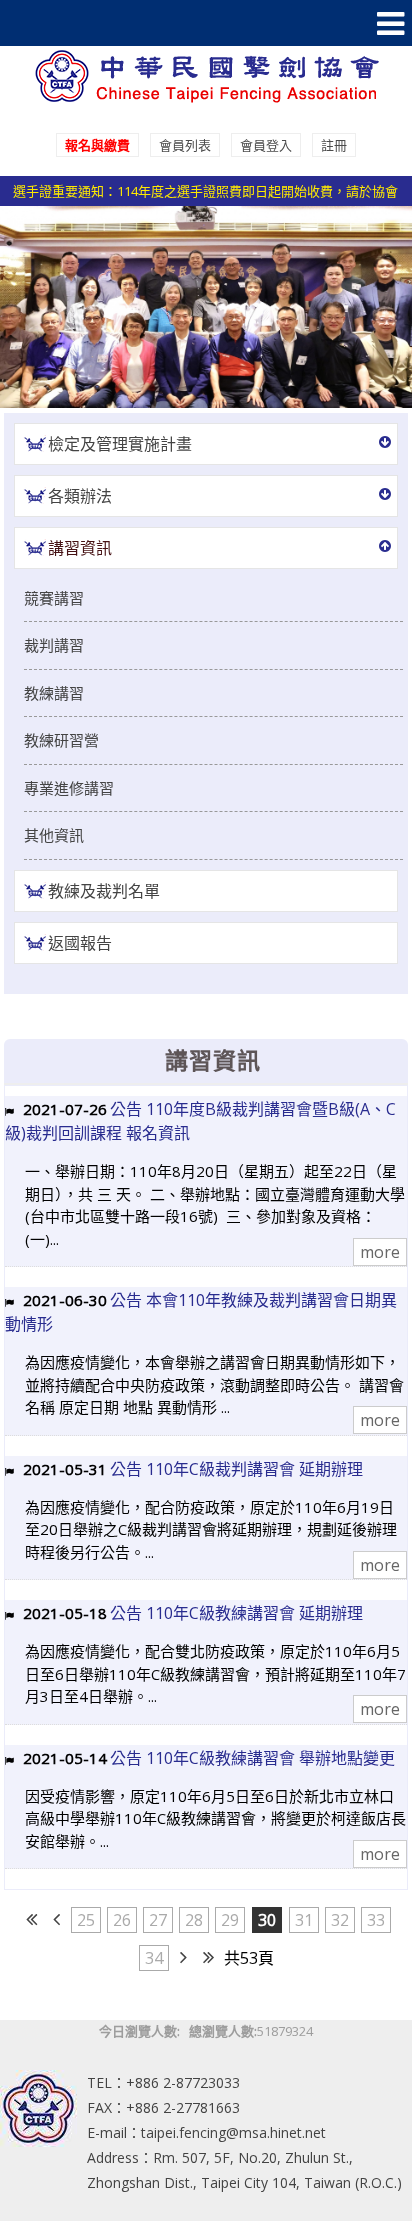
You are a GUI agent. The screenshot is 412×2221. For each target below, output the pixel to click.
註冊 (334, 145)
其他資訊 (54, 835)
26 (122, 1920)
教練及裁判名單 (104, 891)
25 (86, 1920)
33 (376, 1920)
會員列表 (185, 145)
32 (340, 1920)
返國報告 (80, 943)
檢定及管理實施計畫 (120, 444)
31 (304, 1920)
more (380, 1252)
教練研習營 (61, 740)
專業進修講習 (69, 788)
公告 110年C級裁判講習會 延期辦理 (236, 1469)
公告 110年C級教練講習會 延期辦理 (236, 1613)
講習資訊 (80, 548)
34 (154, 1958)
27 (158, 1920)
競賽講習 (54, 598)
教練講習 (54, 693)
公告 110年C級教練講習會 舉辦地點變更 (252, 1758)
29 (230, 1920)
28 (194, 1920)
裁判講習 (54, 645)
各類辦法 (80, 496)
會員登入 (266, 145)
